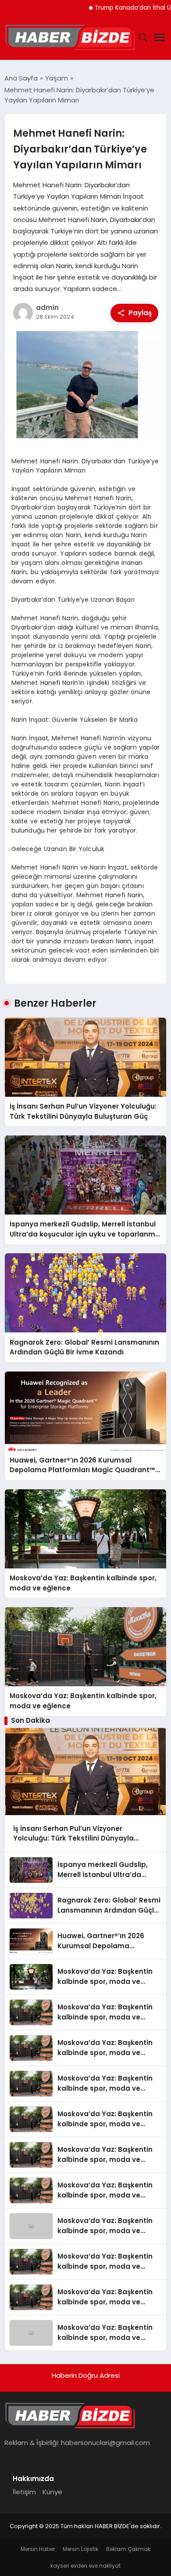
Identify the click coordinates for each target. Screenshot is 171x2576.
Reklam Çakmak (128, 2549)
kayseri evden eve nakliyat (85, 2566)
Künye (52, 2492)
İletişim (24, 2492)
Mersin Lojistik (80, 2549)
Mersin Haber (38, 2549)
